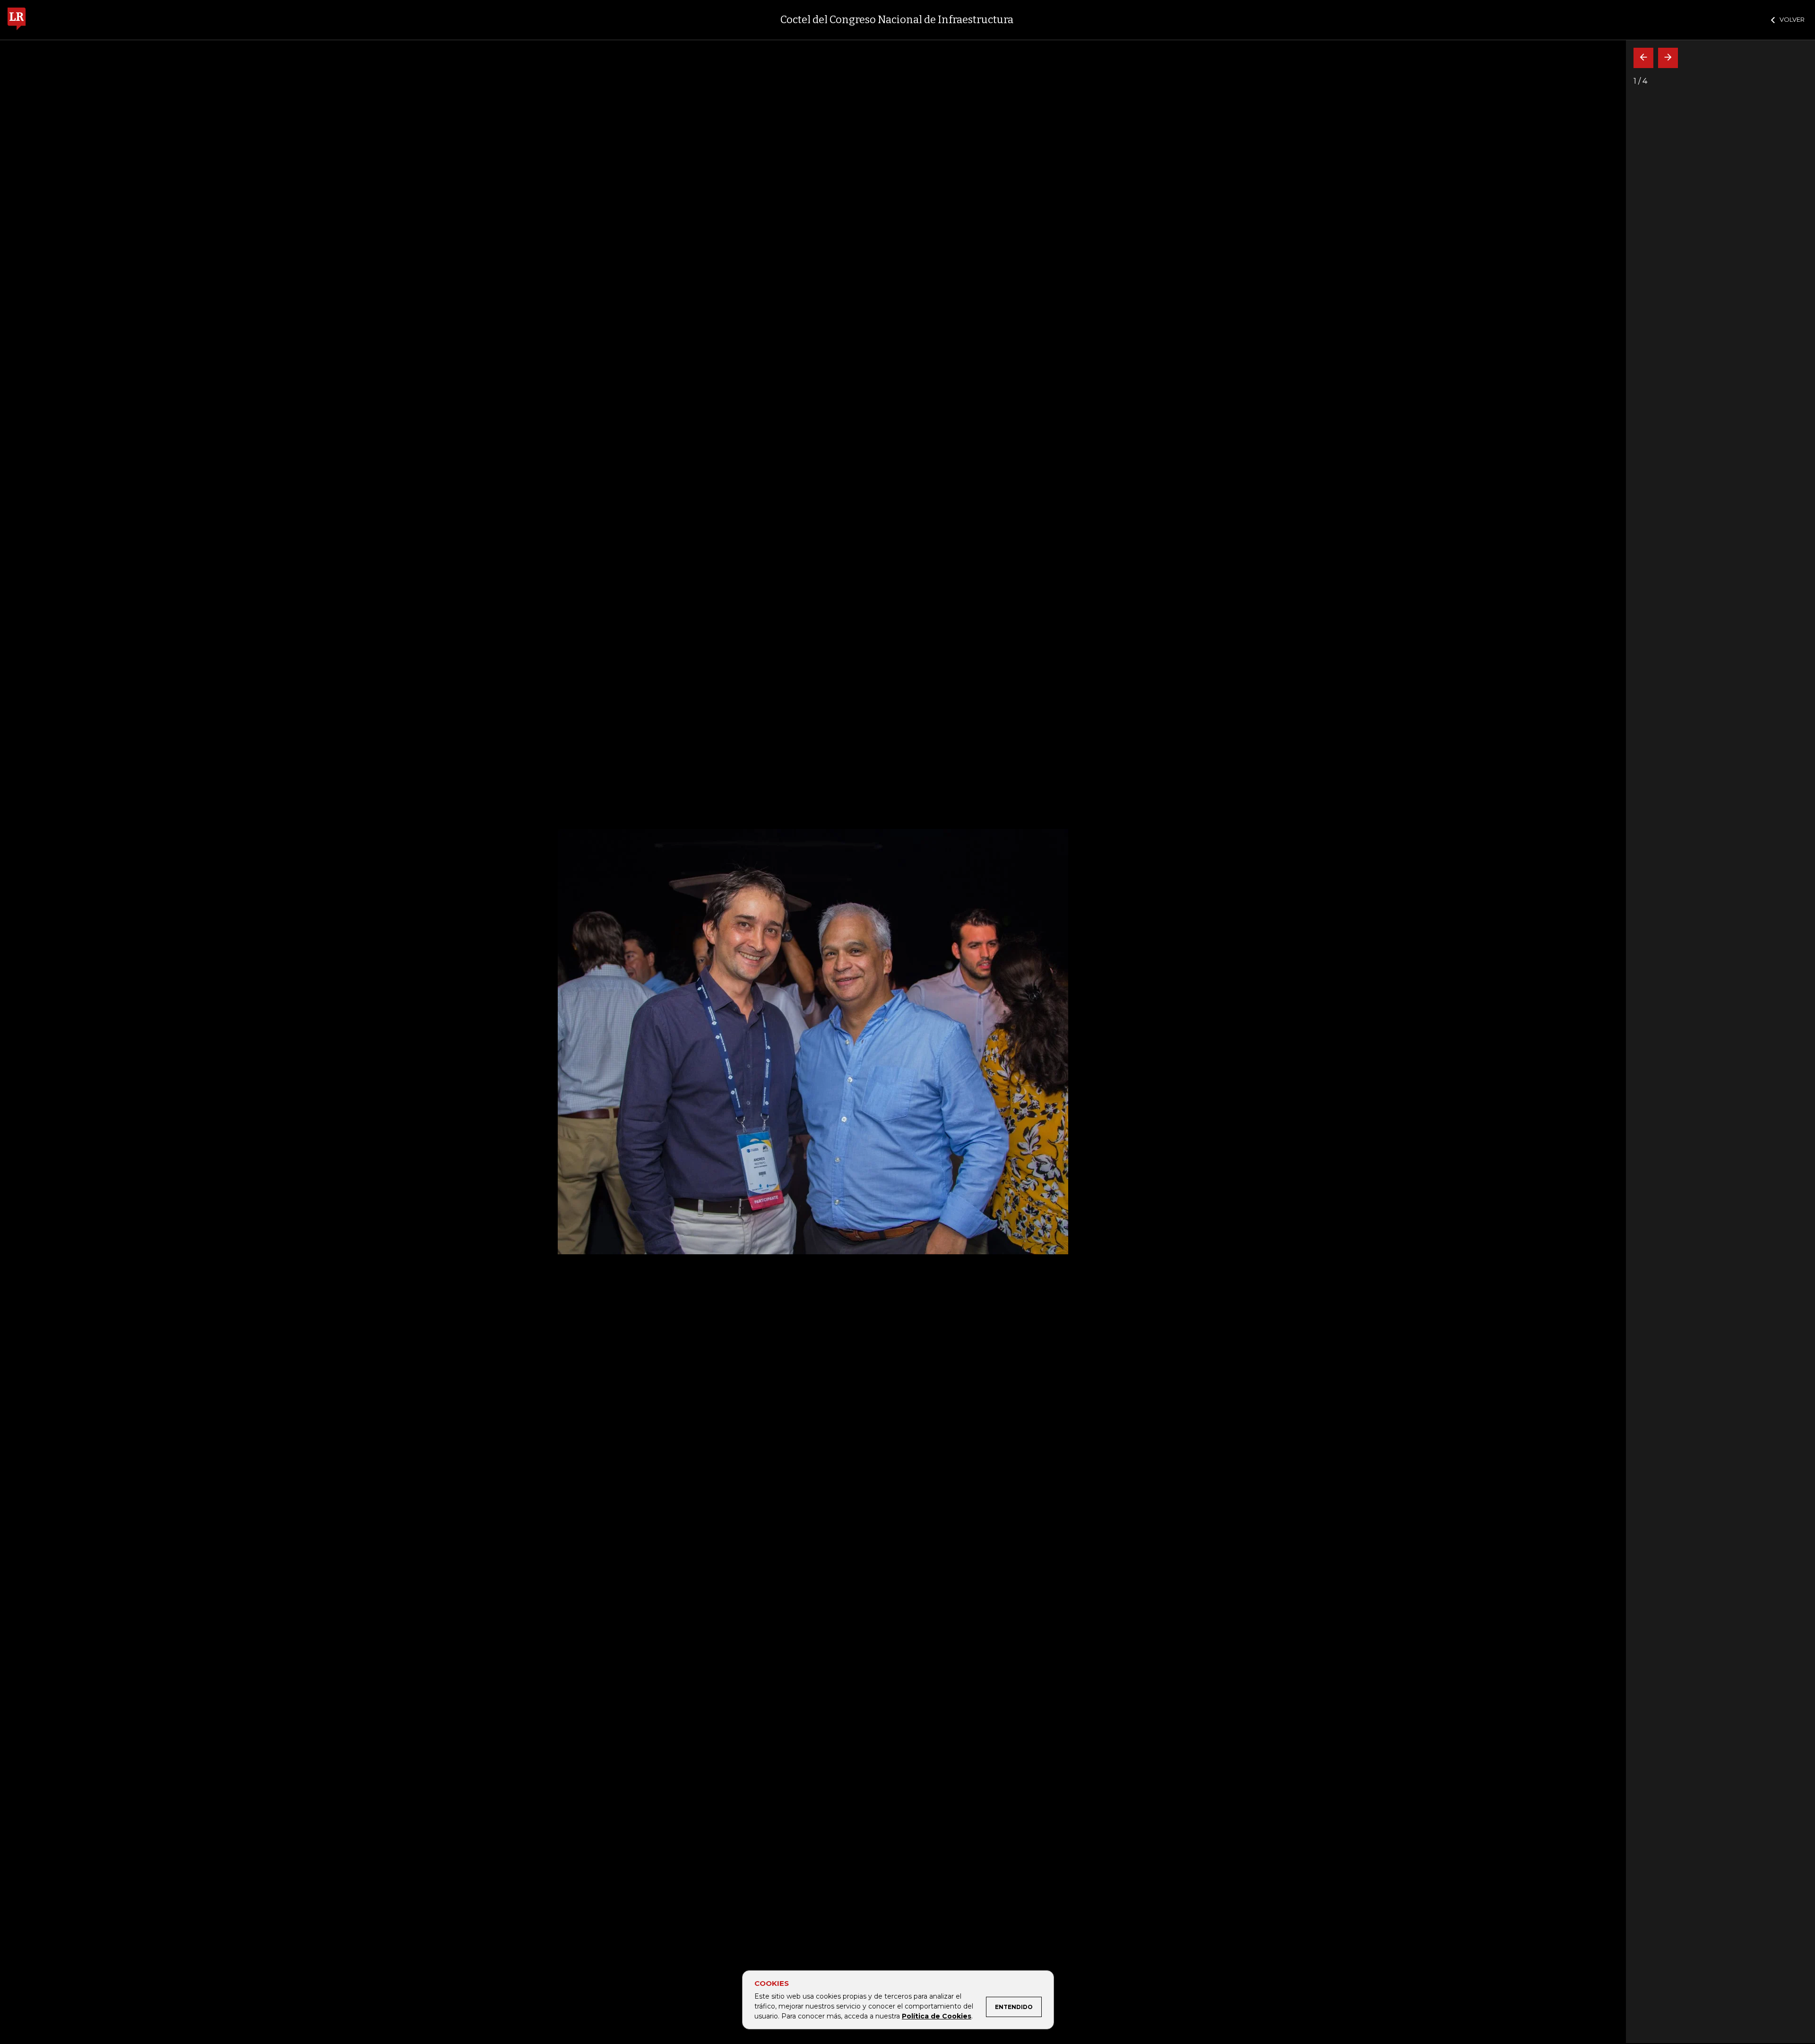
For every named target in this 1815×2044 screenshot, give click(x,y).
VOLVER (1792, 19)
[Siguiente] (1668, 58)
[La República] (17, 20)
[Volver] (1643, 58)
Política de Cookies (937, 2016)
